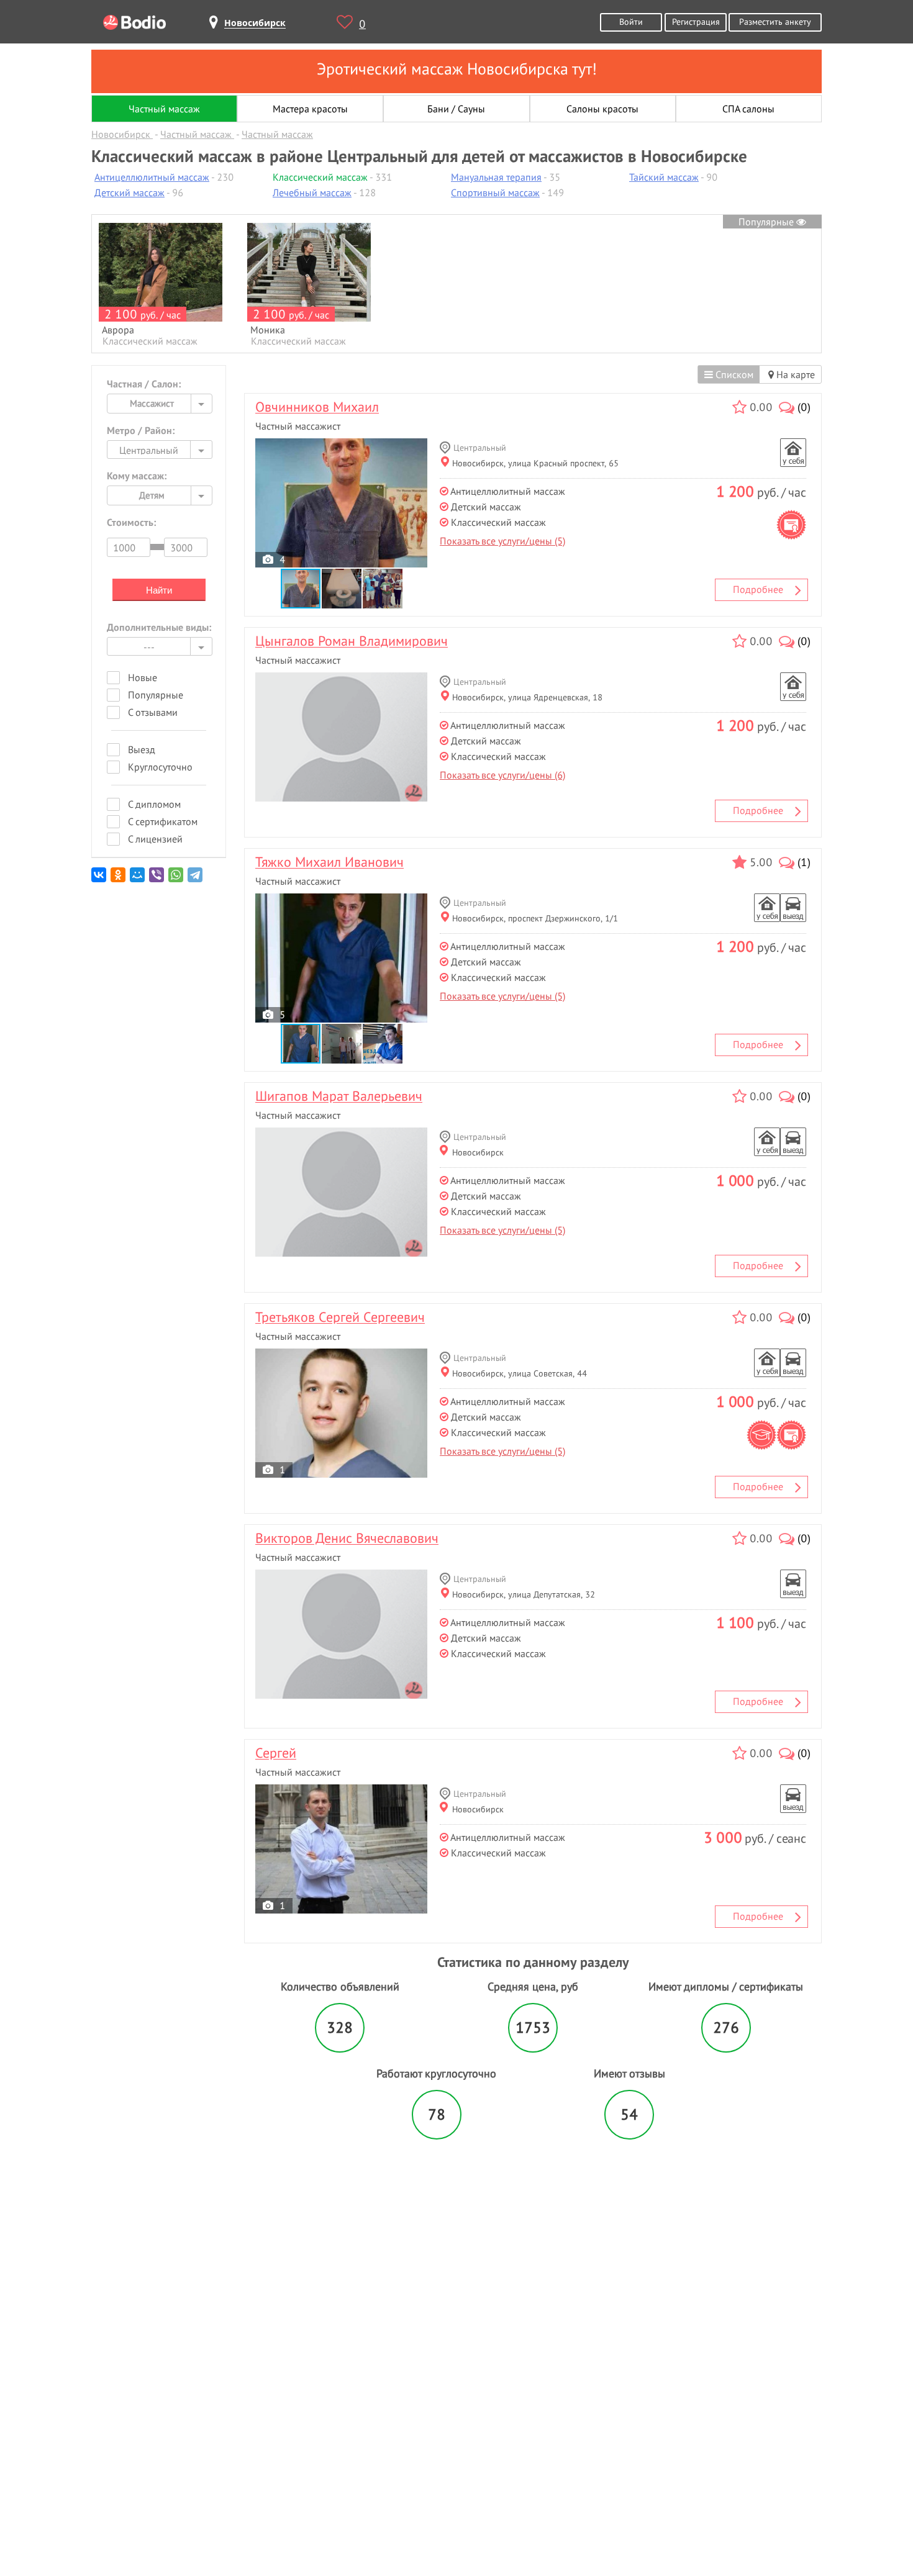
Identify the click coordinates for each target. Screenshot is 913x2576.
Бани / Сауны (456, 109)
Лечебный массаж (312, 192)
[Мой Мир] (138, 879)
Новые (143, 677)
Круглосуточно (160, 767)
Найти (159, 590)
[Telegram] (196, 879)
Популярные (767, 222)
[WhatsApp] (177, 879)
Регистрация (696, 21)
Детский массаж (129, 192)
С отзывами (153, 712)
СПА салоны (748, 109)
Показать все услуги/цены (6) (502, 775)
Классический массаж (320, 177)
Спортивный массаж (495, 192)
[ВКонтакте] (100, 879)
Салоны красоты (602, 109)
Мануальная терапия (496, 177)
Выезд (142, 749)
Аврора (118, 330)
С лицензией (155, 839)
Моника (268, 330)
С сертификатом (163, 821)
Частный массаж (164, 109)
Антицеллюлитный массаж (152, 177)
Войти (631, 21)
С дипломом (154, 804)
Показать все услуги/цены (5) (502, 541)
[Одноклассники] (119, 879)
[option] (161, 285)
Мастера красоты (310, 109)
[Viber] (157, 879)
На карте (794, 374)
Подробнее (758, 589)
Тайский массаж (664, 177)
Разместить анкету (775, 21)
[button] (342, 589)
